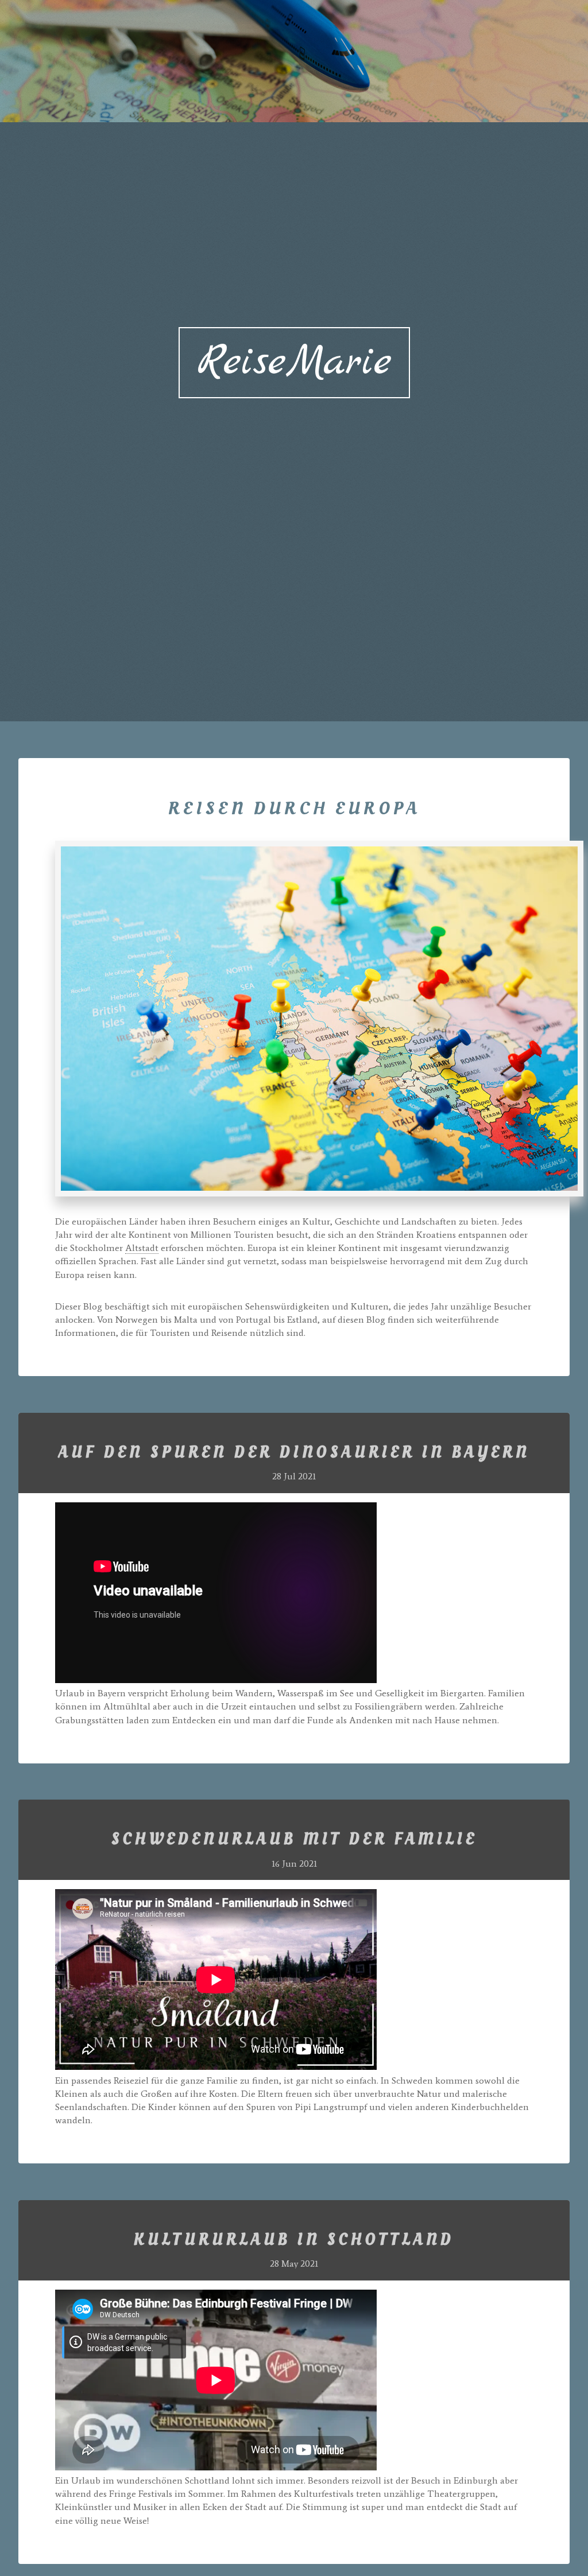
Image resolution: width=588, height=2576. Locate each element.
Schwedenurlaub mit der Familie (294, 1840)
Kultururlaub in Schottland (294, 2240)
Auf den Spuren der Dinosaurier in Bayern (294, 1453)
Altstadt (142, 1248)
